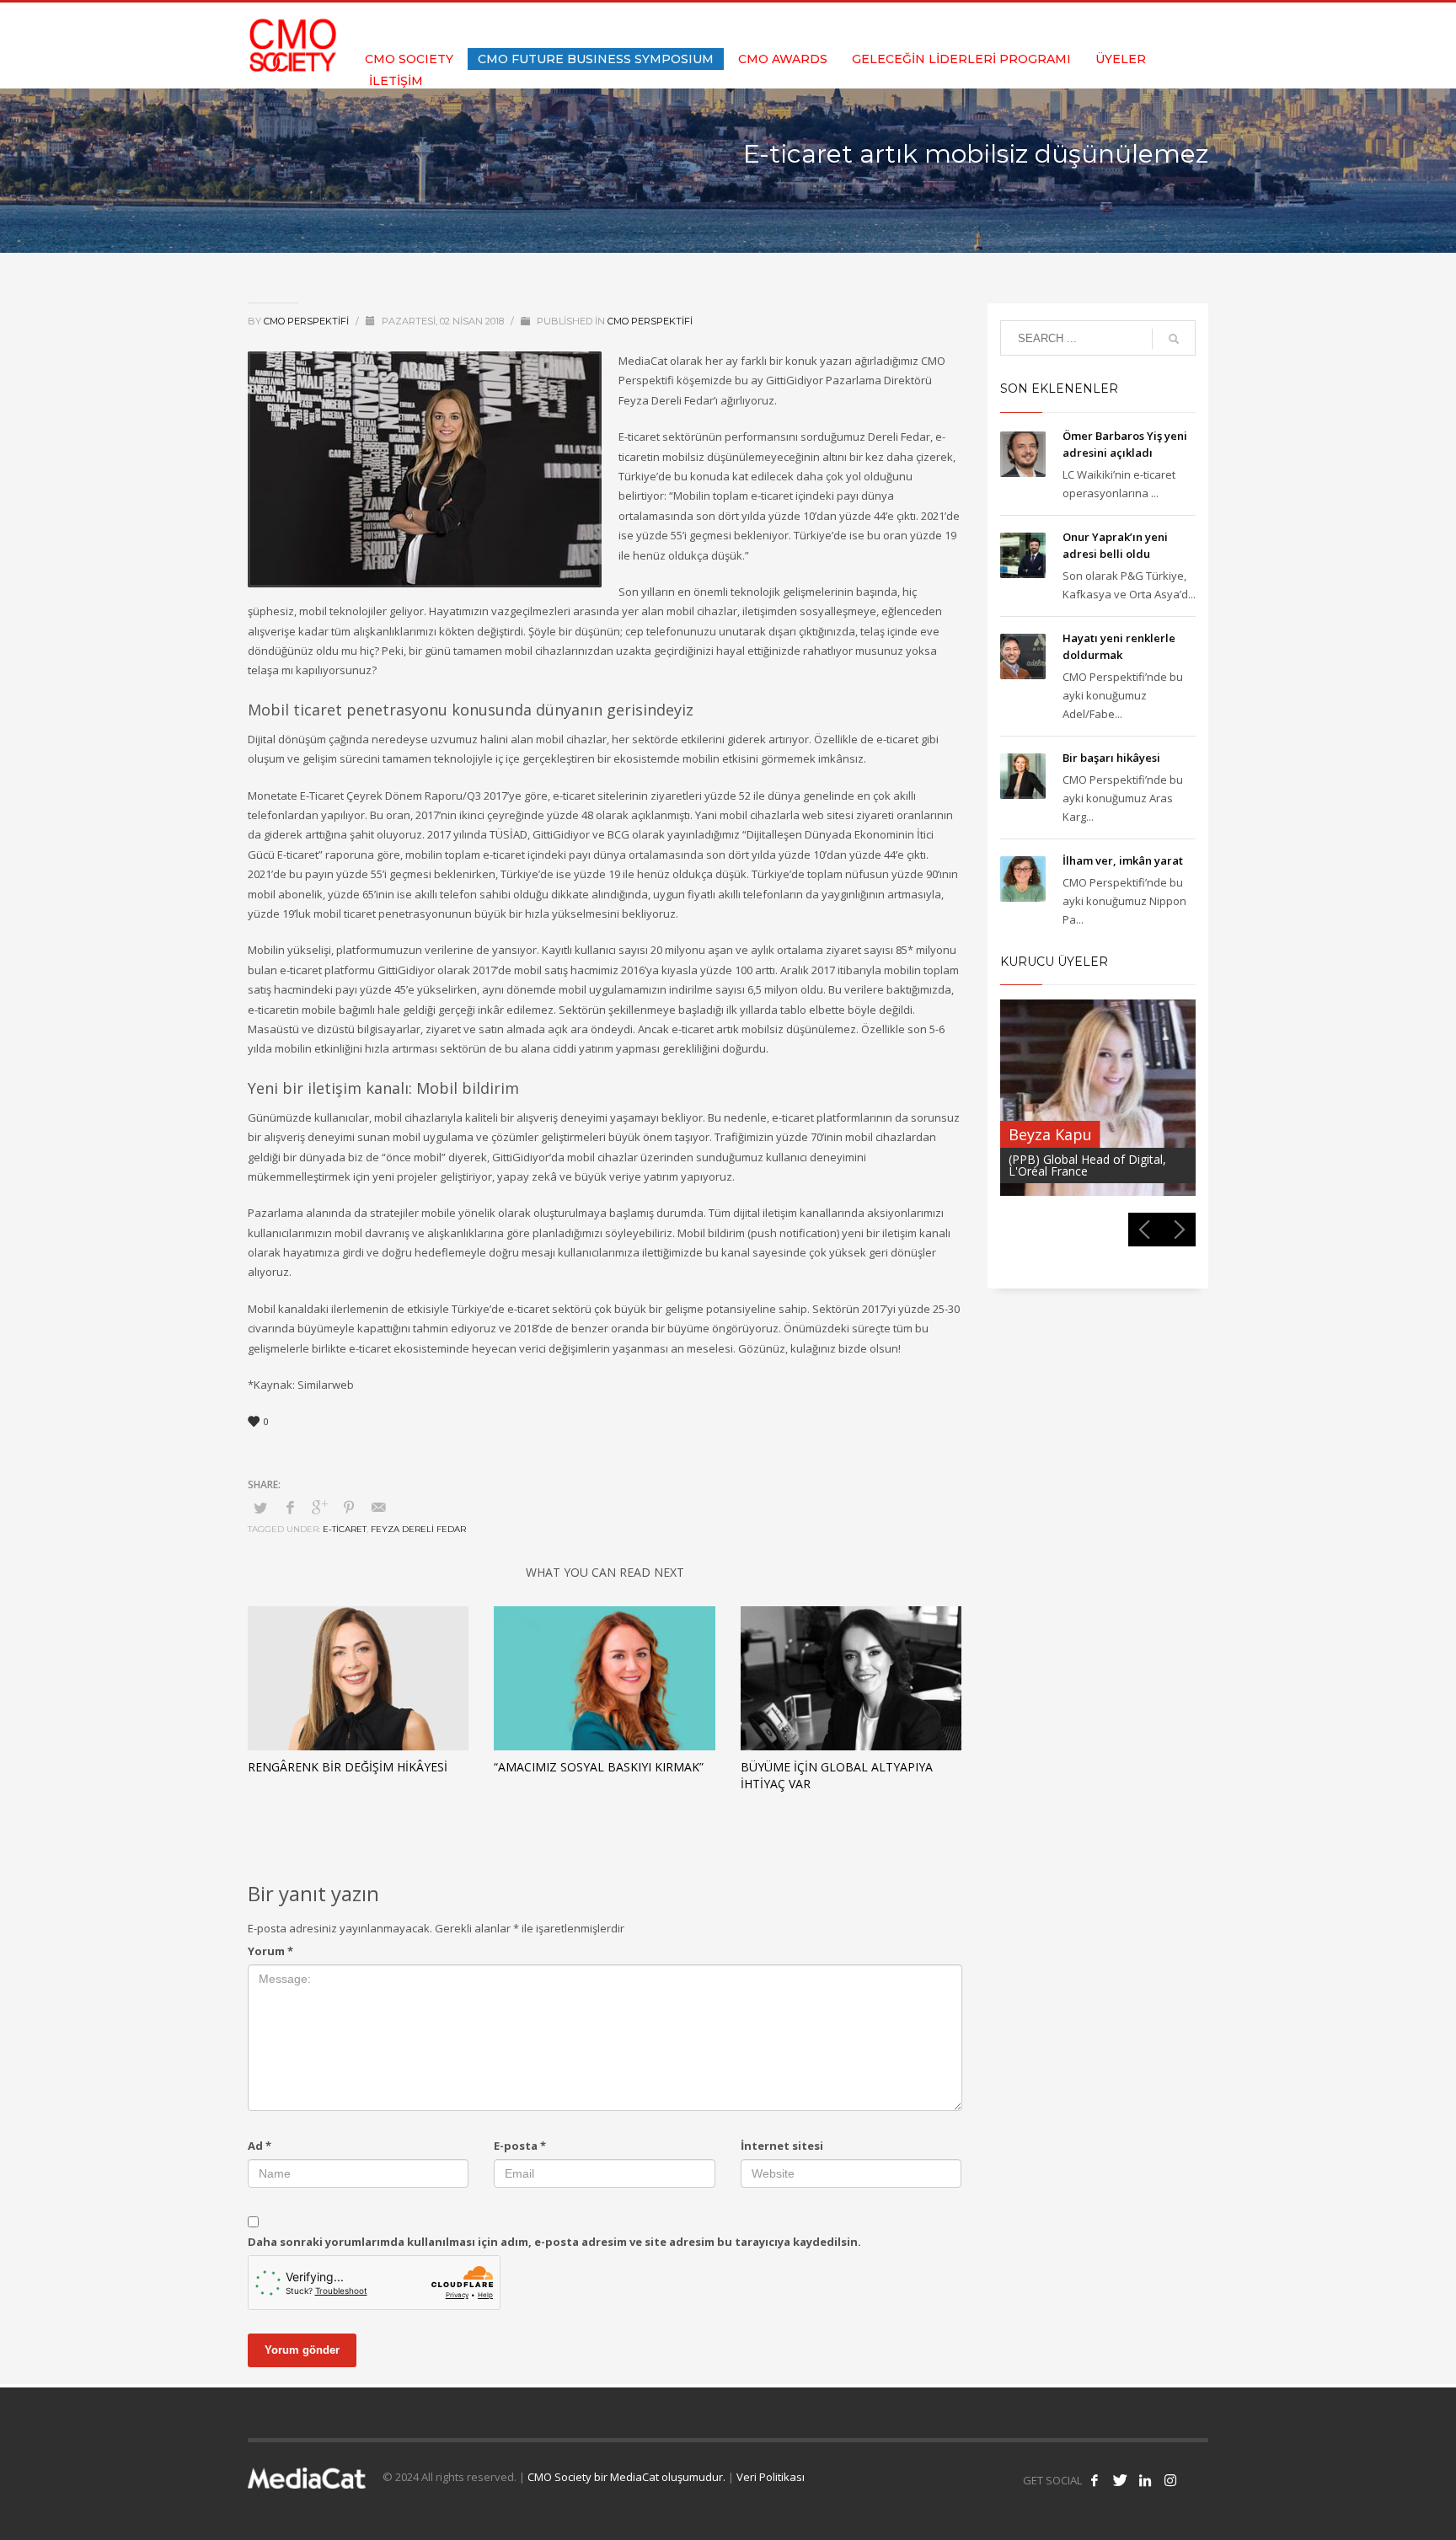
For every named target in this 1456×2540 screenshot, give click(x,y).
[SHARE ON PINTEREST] (349, 1507)
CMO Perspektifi (308, 321)
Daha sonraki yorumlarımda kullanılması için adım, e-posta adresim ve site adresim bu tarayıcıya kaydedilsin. (554, 2242)
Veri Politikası (771, 2477)
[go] (1174, 339)
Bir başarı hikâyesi (1111, 758)
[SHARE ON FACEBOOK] (290, 1507)
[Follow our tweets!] (1120, 2480)
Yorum (270, 1951)
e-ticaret (345, 1529)
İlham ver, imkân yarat (1123, 860)
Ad (260, 2146)
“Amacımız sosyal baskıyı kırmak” (599, 1767)
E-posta (520, 2146)
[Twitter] (1145, 25)
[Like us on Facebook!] (1095, 2480)
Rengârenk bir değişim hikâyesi (348, 1767)
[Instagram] (1196, 25)
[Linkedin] (1170, 25)
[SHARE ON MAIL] (378, 1507)
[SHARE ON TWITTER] (260, 1508)
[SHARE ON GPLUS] (319, 1507)
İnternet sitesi (782, 2146)
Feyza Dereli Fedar (418, 1529)
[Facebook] (1120, 25)
